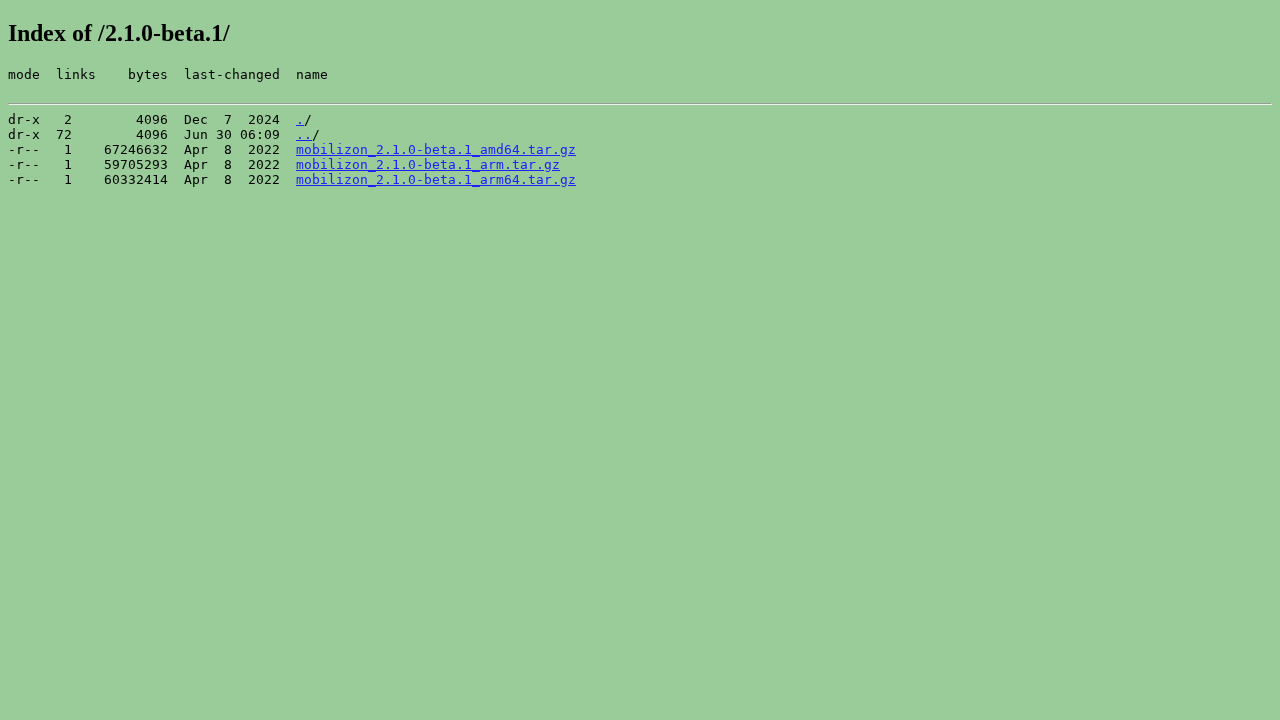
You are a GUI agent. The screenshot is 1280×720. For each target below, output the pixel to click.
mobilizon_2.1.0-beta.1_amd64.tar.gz (436, 149)
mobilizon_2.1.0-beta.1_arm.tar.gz (428, 164)
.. (304, 134)
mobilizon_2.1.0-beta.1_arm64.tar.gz (436, 179)
